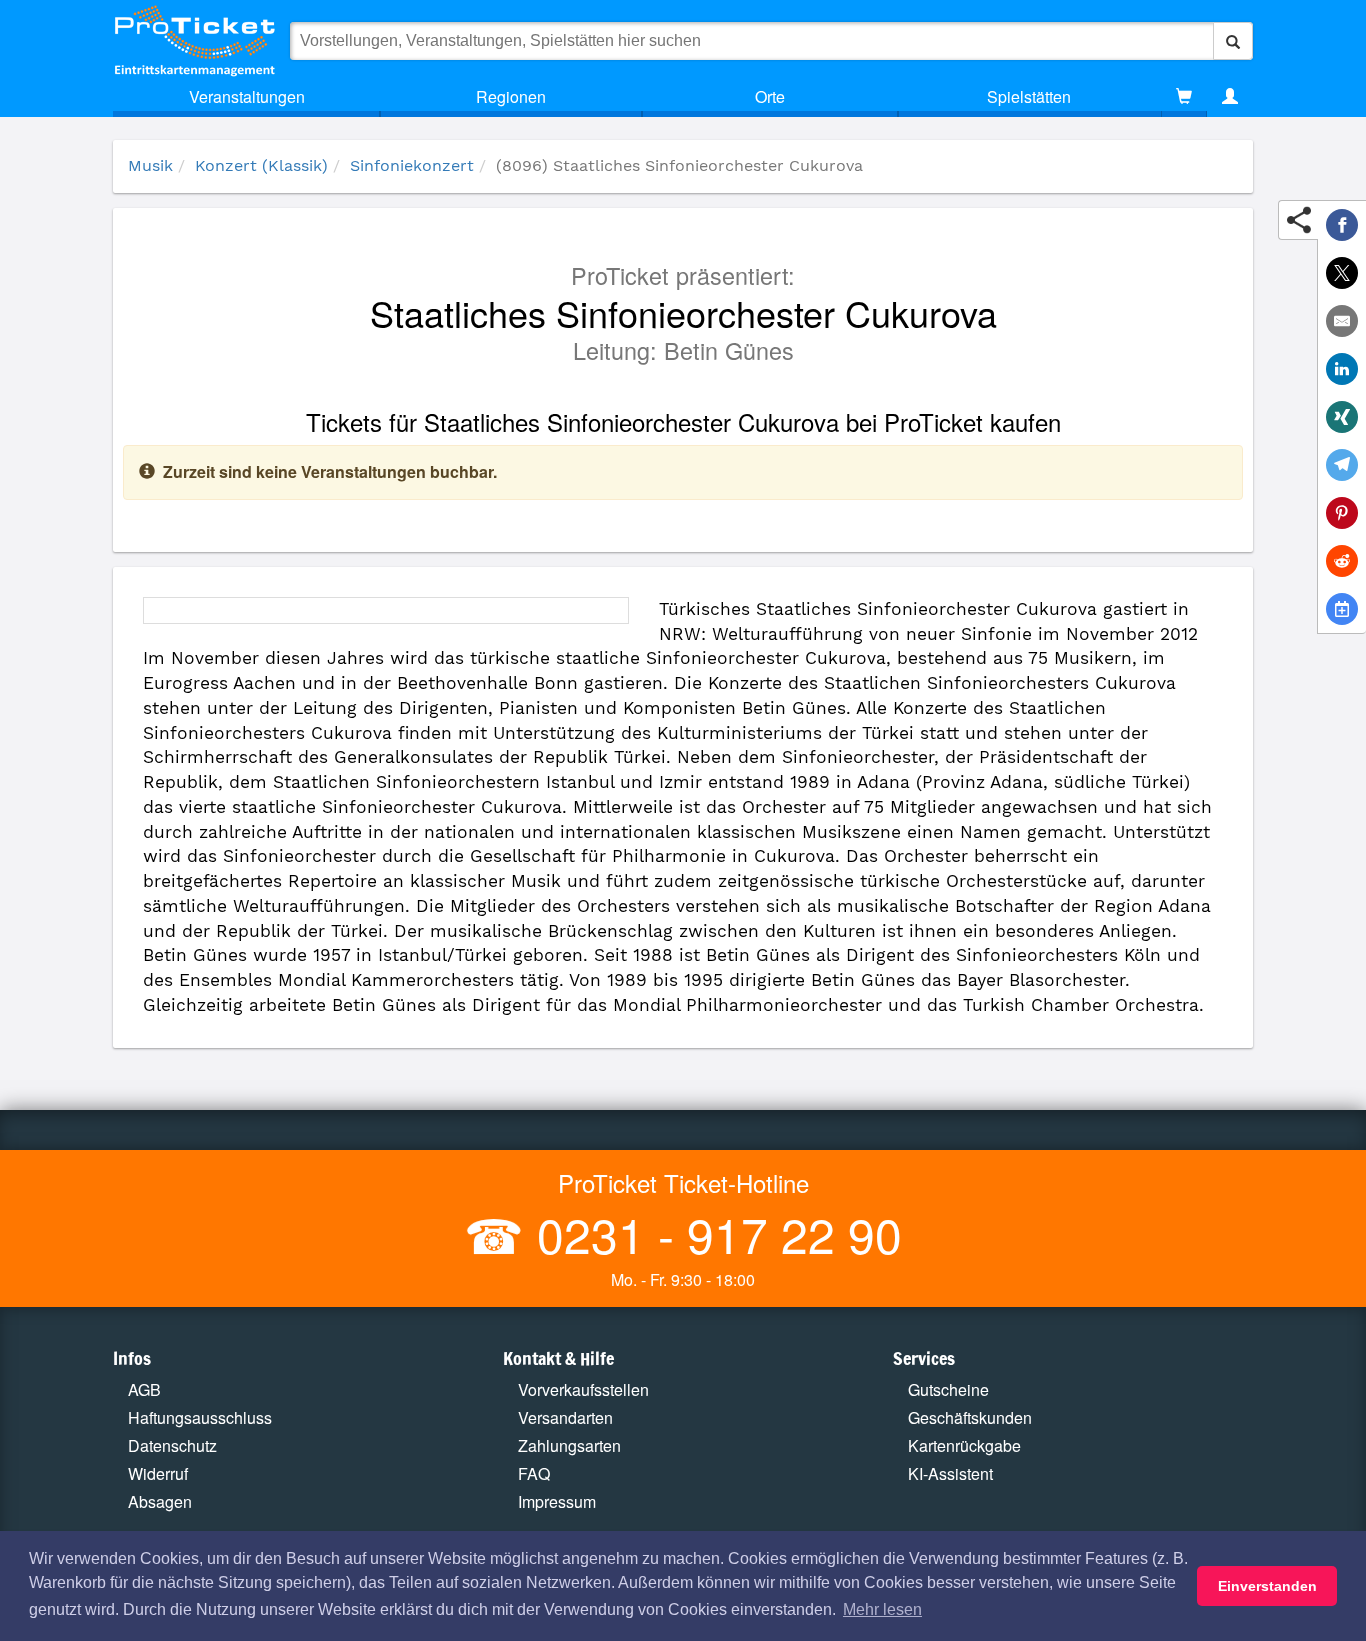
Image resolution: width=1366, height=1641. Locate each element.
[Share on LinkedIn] (1342, 369)
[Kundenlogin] (1230, 97)
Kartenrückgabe (964, 1445)
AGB (144, 1389)
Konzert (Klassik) (261, 165)
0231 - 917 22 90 (713, 1233)
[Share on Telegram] (1342, 465)
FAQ (534, 1473)
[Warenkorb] (1184, 97)
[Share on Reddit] (1342, 561)
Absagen (160, 1501)
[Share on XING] (1342, 417)
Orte (770, 96)
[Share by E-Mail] (1342, 321)
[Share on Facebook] (1342, 225)
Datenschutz (172, 1445)
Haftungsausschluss (200, 1417)
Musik (150, 165)
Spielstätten (1029, 96)
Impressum (557, 1501)
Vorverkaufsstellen (583, 1389)
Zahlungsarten (569, 1445)
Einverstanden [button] (1267, 1586)
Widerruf (158, 1473)
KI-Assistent (950, 1473)
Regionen (511, 96)
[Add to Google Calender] (1342, 609)
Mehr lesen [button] (882, 1609)
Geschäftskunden (970, 1417)
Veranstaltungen (247, 96)
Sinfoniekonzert (412, 165)
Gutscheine (948, 1389)
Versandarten (565, 1417)
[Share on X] (1342, 273)
